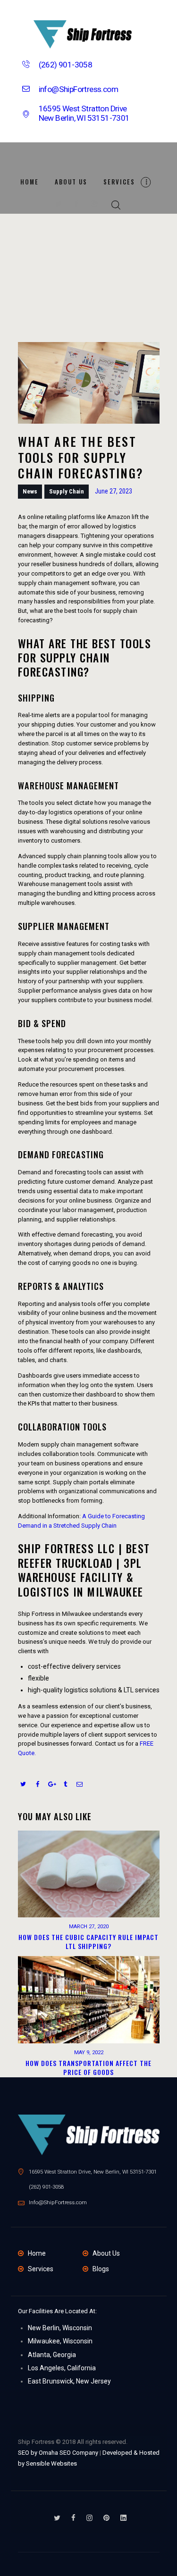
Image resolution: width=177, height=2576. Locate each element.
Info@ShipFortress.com (58, 2202)
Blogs (101, 2269)
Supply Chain (67, 491)
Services (41, 2269)
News (30, 491)
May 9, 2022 (89, 2053)
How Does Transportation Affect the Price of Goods (88, 2068)
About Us (106, 2253)
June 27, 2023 (114, 491)
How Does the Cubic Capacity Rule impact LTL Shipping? (88, 1942)
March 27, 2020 (89, 1927)
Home (37, 2253)
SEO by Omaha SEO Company (58, 2453)
